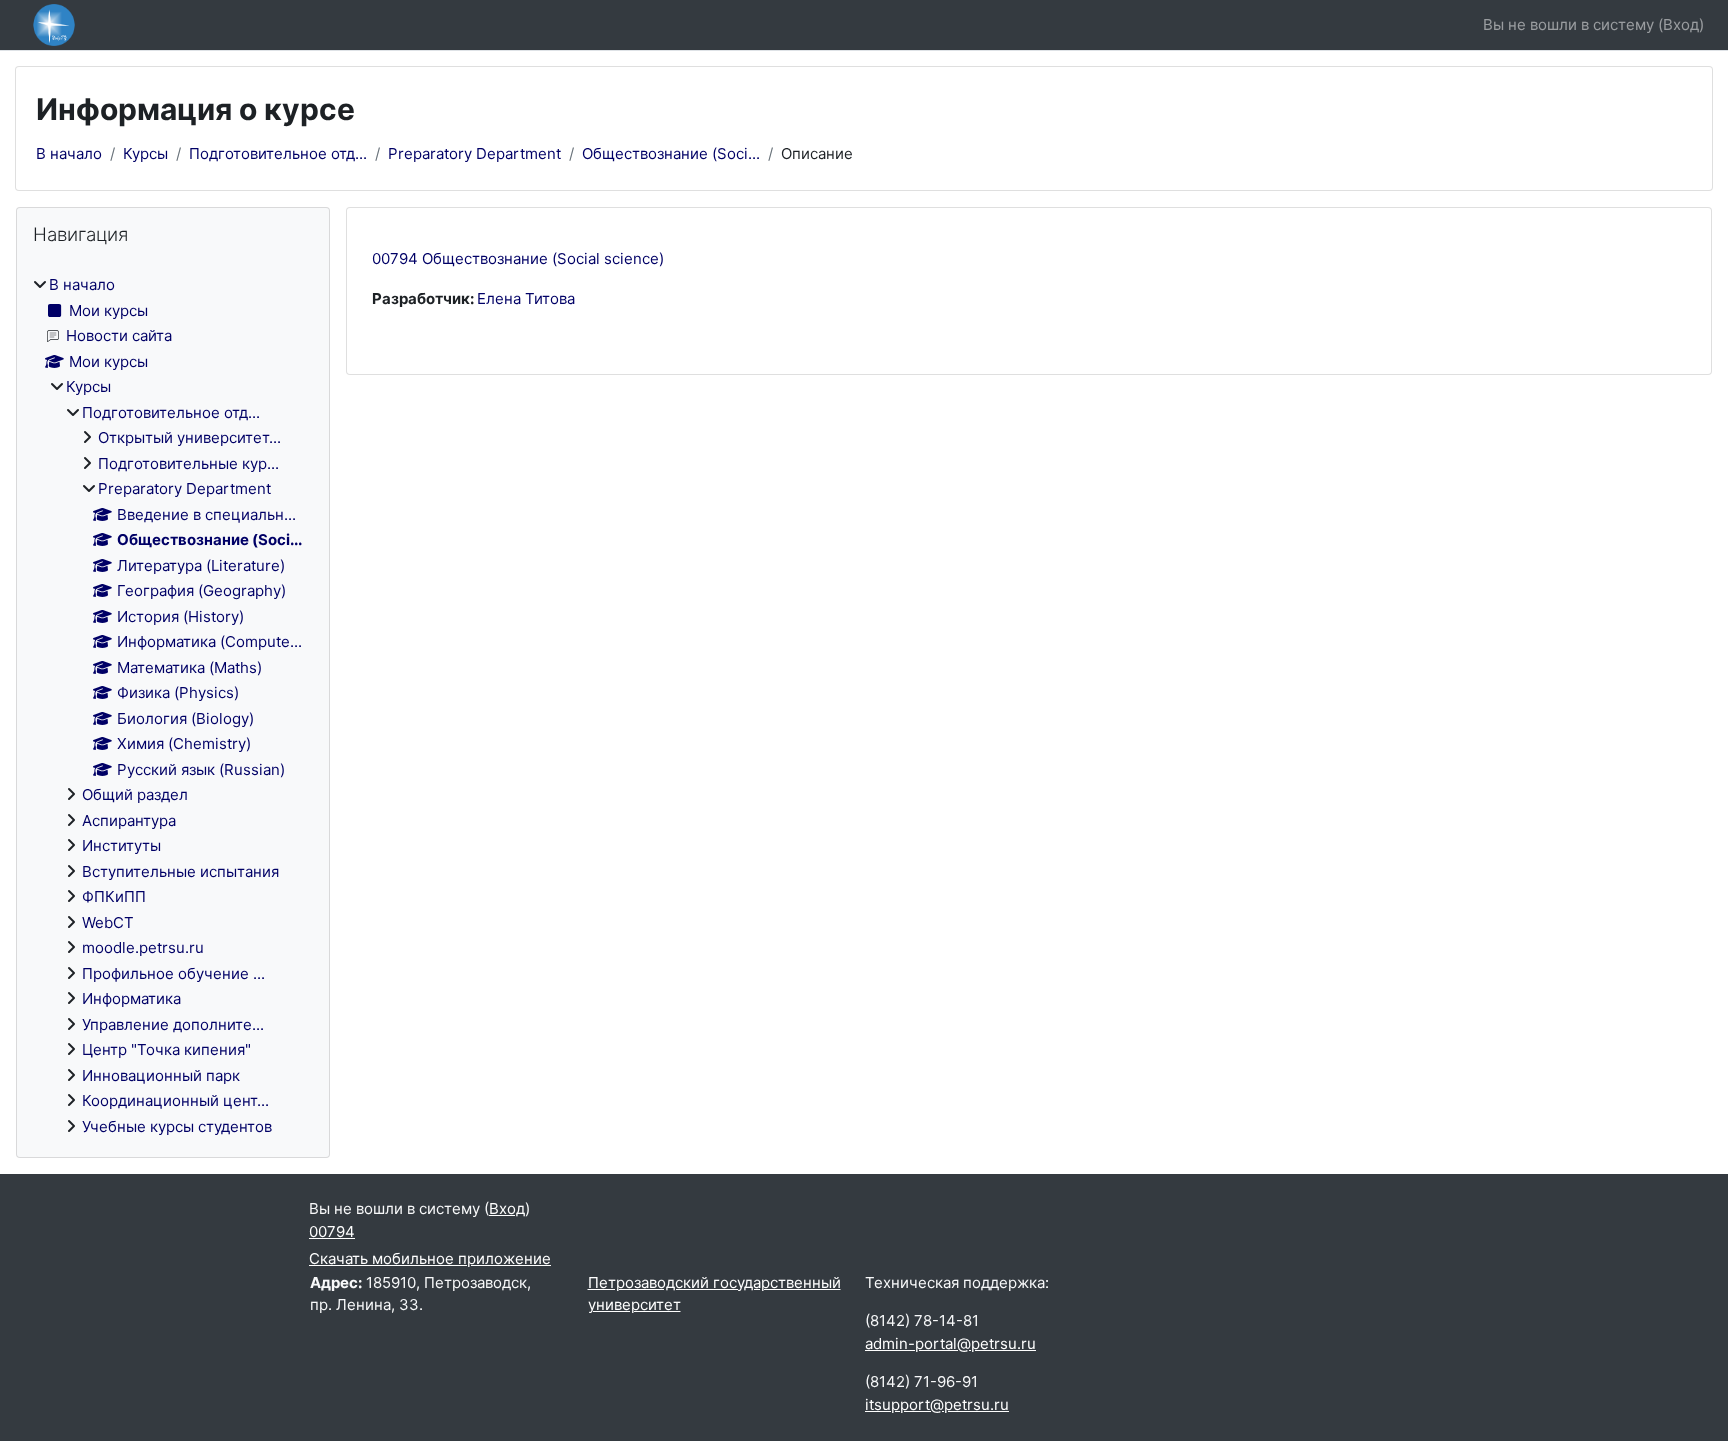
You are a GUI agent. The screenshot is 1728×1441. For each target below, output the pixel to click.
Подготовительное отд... (278, 153)
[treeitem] (173, 706)
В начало (69, 153)
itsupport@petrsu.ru (937, 1404)
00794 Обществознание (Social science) (518, 258)
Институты (121, 845)
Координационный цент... (175, 1100)
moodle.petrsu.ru (143, 947)
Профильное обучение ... (173, 973)
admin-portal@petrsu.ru (950, 1343)
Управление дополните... (173, 1024)
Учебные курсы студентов (177, 1126)
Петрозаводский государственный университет (714, 1294)
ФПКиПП (114, 896)
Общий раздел (135, 794)
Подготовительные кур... (188, 463)
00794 (332, 1231)
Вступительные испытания (180, 871)
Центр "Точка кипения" (166, 1049)
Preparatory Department (474, 153)
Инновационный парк (161, 1075)
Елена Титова (526, 298)
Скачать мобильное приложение (430, 1258)
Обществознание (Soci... (671, 153)
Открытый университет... (189, 437)
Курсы (145, 153)
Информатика (131, 998)
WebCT (108, 922)
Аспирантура (129, 820)
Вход (1681, 24)
